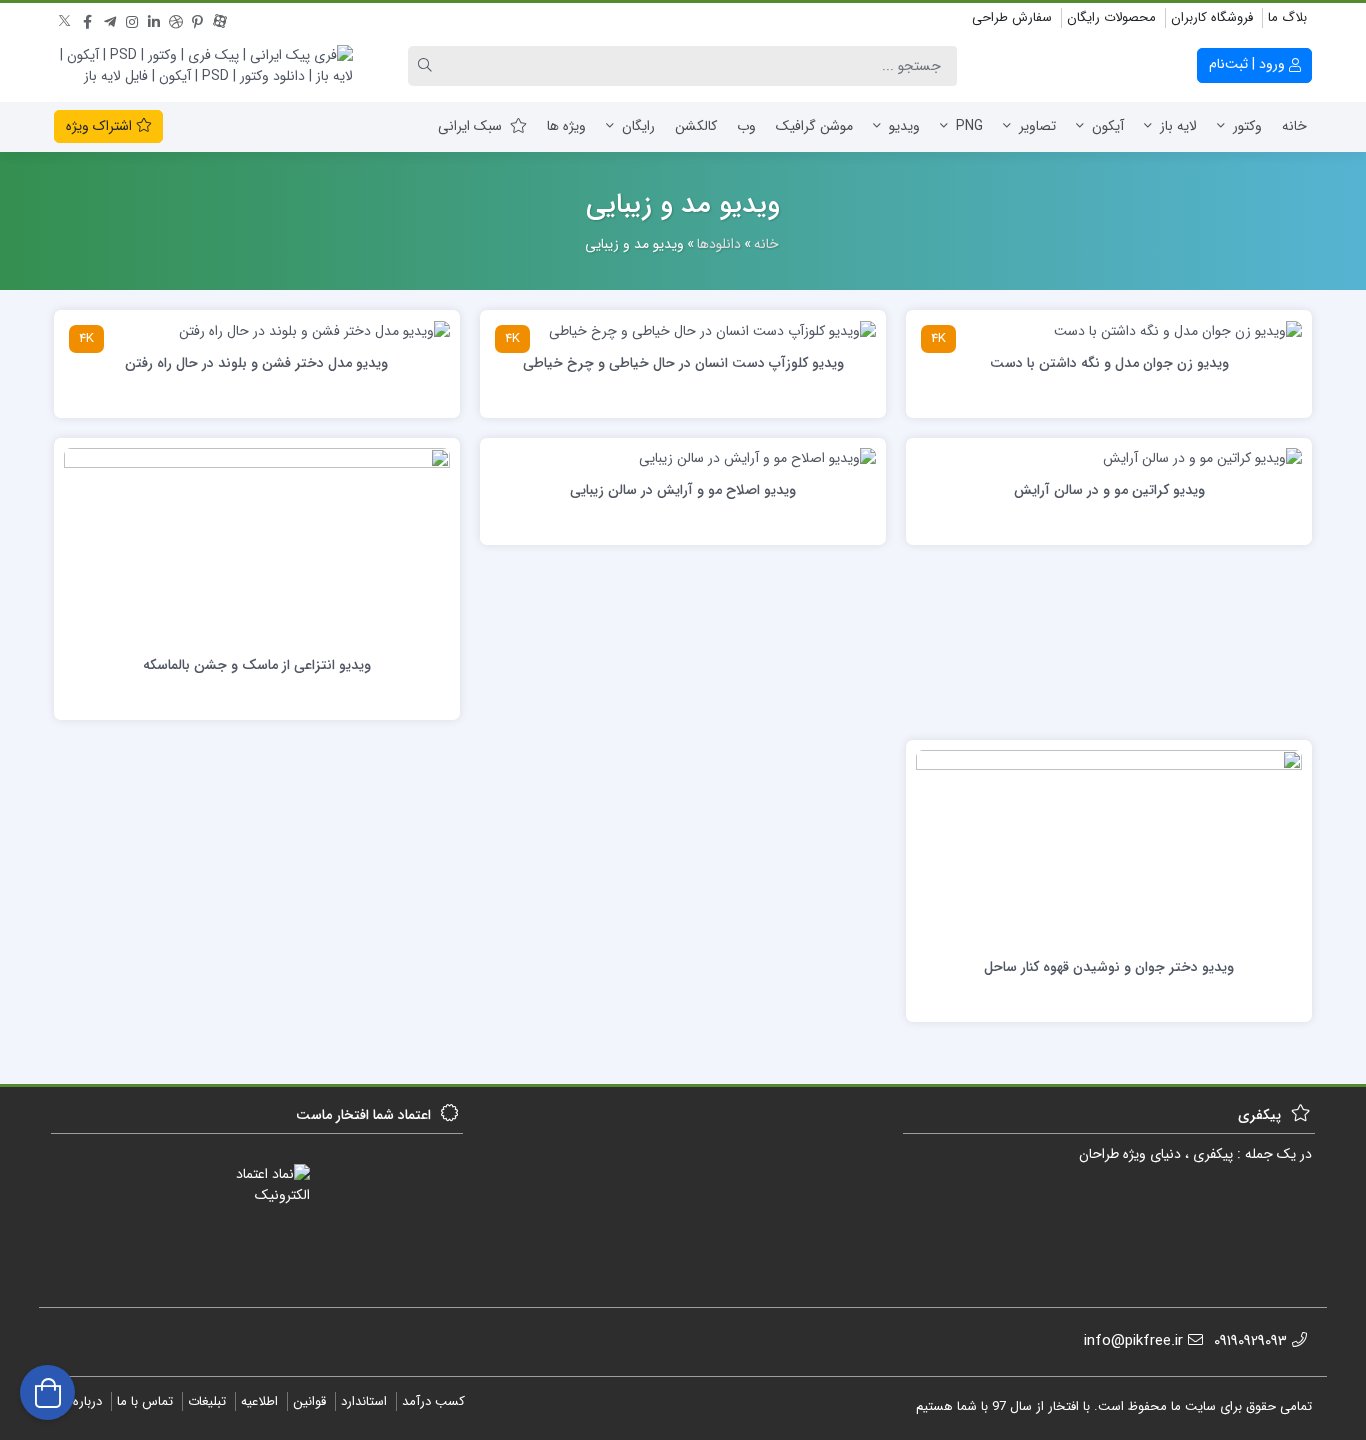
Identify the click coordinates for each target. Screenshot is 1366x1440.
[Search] (428, 66)
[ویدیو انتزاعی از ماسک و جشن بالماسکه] (257, 545)
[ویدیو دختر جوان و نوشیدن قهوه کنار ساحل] (1109, 847)
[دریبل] (176, 19)
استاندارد (364, 1401)
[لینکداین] (154, 19)
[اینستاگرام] (132, 19)
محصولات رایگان (1111, 17)
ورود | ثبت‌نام (1249, 64)
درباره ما (80, 1401)
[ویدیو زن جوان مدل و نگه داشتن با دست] (1178, 330)
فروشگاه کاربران (1212, 17)
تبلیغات (207, 1401)
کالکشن (696, 126)
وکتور (1247, 126)
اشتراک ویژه (101, 126)
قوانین (309, 1401)
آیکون (1108, 126)
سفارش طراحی (1012, 17)
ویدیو (904, 126)
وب (746, 126)
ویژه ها (566, 126)
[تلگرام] (110, 19)
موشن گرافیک (814, 126)
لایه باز (1178, 126)
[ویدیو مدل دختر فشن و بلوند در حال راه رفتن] (314, 330)
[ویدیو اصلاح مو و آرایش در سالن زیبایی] (757, 458)
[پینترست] (198, 19)
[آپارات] (220, 19)
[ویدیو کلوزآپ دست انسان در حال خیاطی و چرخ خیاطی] (712, 330)
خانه (1294, 126)
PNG (969, 126)
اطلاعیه (259, 1401)
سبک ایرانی (470, 126)
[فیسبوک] (88, 19)
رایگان (638, 126)
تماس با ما (145, 1401)
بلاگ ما (1287, 17)
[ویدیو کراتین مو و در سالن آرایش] (1202, 458)
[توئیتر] (66, 19)
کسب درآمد (433, 1401)
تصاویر (1037, 126)
